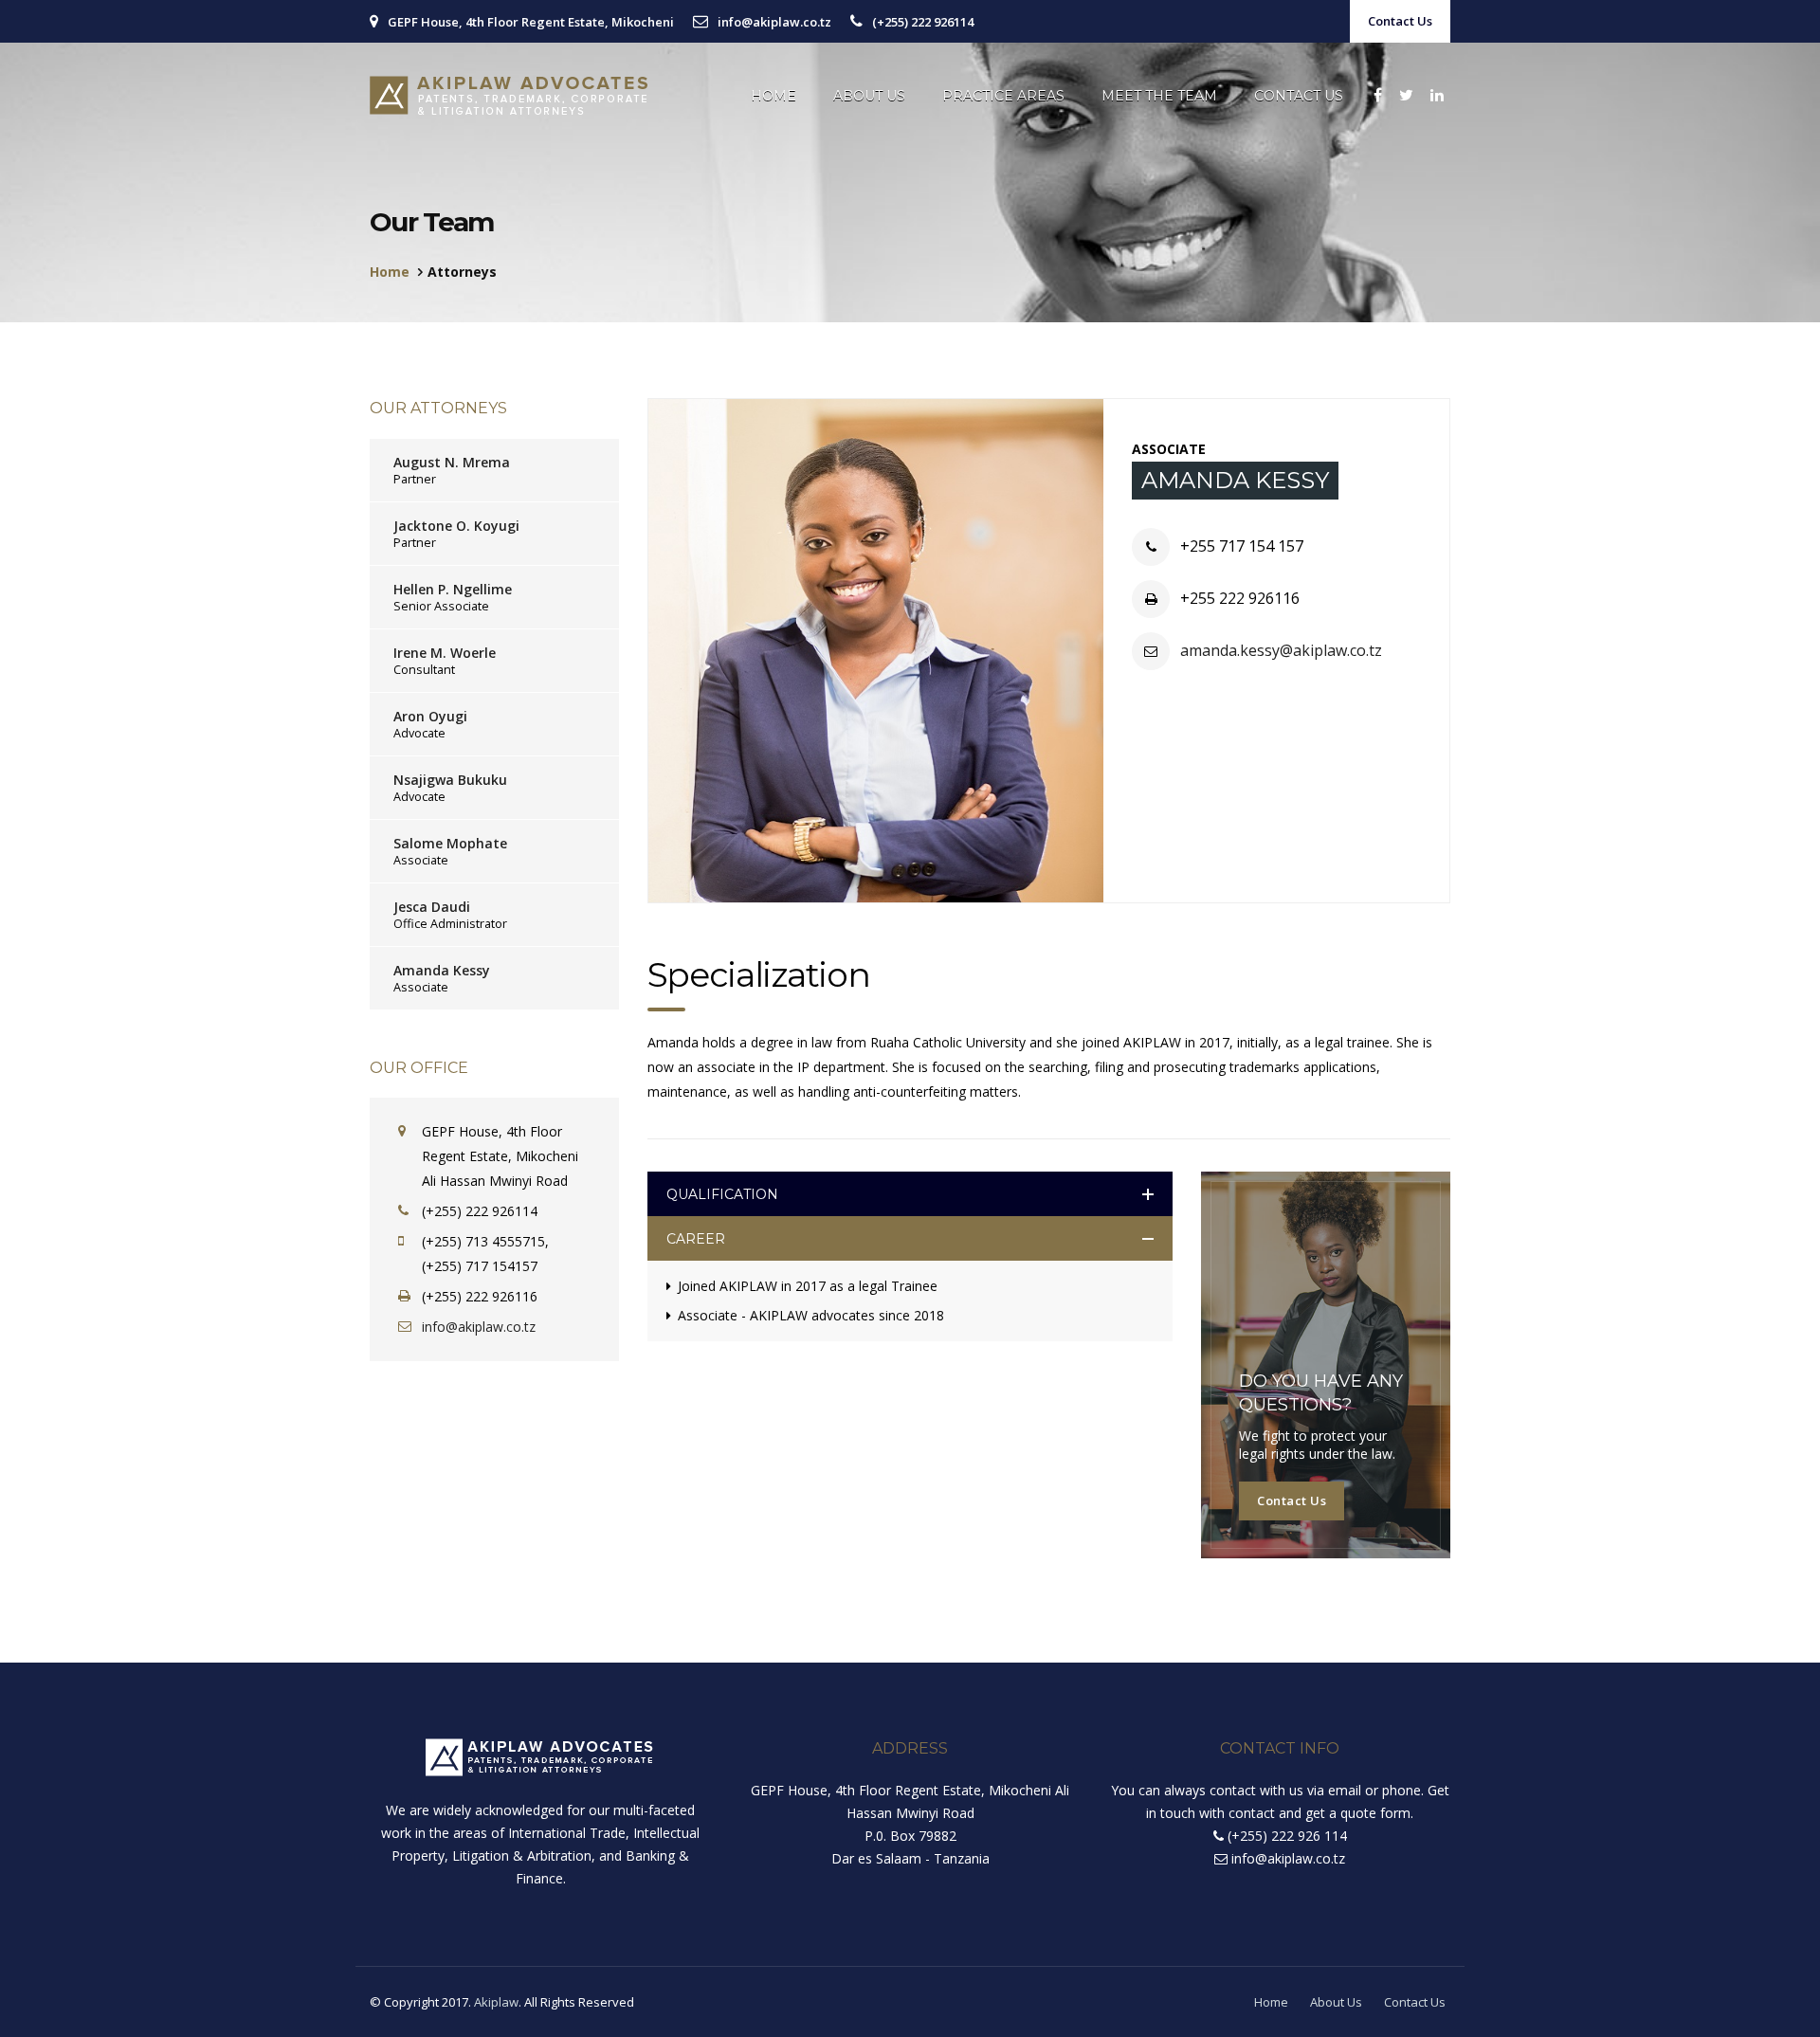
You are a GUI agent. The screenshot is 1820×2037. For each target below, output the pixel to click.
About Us (869, 96)
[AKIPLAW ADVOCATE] (510, 95)
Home (773, 96)
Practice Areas (1003, 96)
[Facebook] (1378, 95)
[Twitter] (1406, 95)
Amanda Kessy (442, 970)
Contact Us (1400, 21)
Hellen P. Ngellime (453, 589)
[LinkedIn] (1437, 95)
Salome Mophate (450, 843)
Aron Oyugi (430, 716)
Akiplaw (496, 2002)
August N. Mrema (452, 462)
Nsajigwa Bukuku (450, 780)
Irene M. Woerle (445, 653)
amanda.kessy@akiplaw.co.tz (1281, 650)
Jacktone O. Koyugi (456, 526)
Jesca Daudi (432, 907)
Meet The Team (1159, 96)
